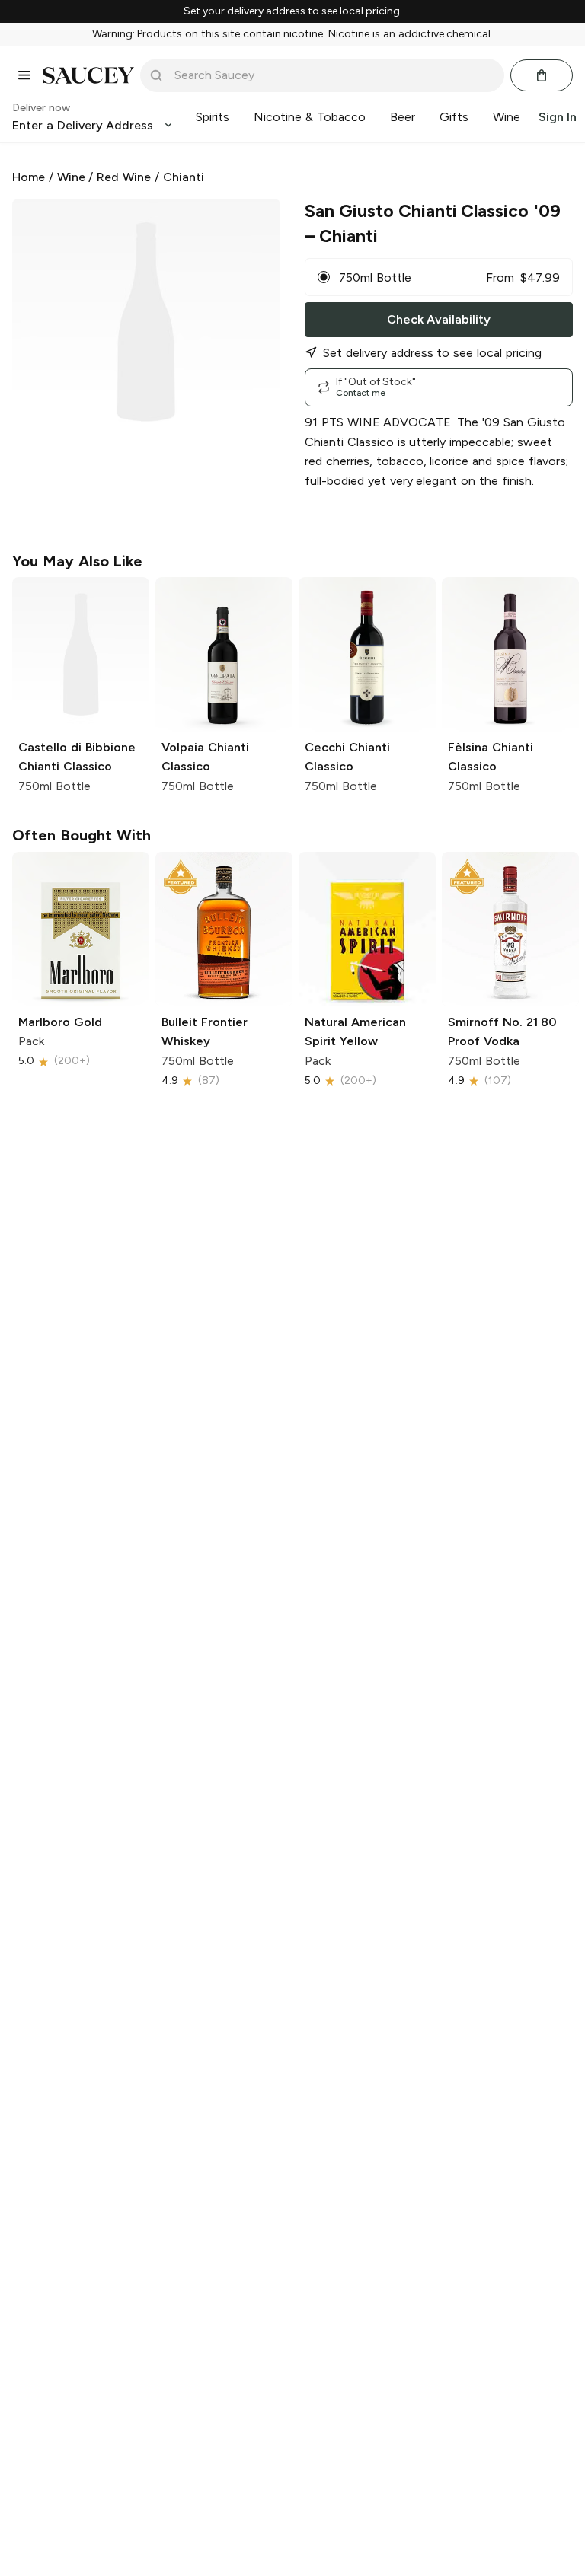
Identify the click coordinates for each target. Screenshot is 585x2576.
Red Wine (124, 177)
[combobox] (333, 75)
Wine (71, 177)
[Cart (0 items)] (542, 75)
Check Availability (439, 319)
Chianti (184, 177)
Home (29, 177)
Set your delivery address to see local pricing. (293, 11)
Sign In (558, 117)
